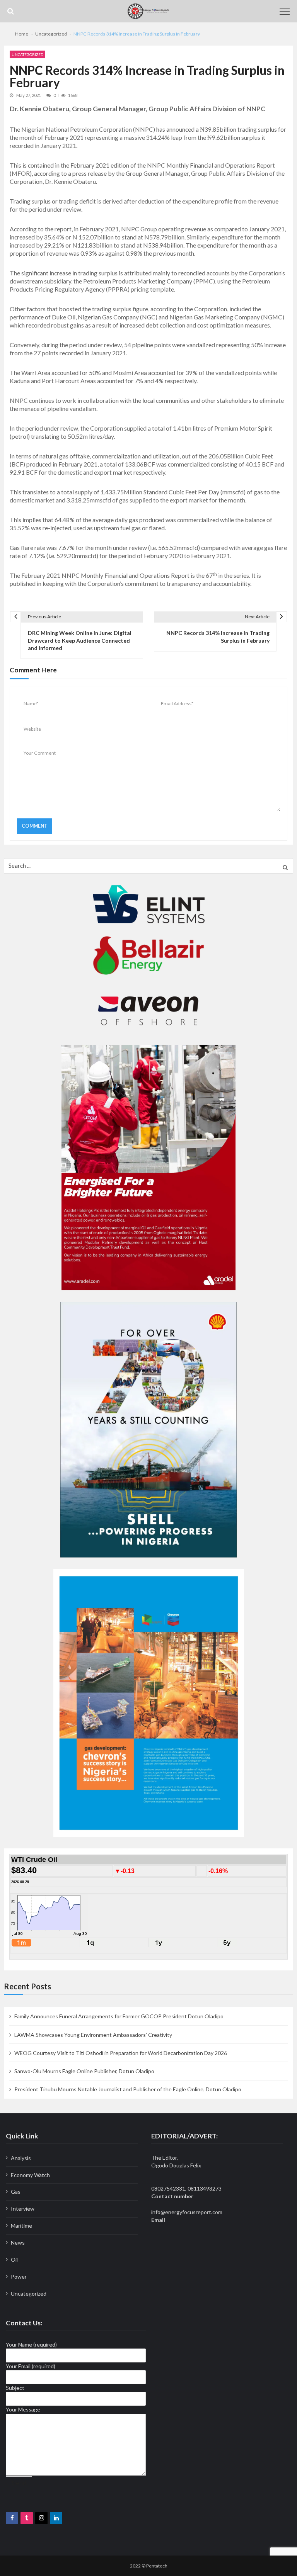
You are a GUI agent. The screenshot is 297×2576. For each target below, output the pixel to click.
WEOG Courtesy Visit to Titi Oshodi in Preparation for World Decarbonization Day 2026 (121, 2053)
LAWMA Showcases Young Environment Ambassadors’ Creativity (93, 2035)
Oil (14, 2260)
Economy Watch (30, 2175)
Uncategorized (27, 54)
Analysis (21, 2158)
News (18, 2243)
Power (19, 2276)
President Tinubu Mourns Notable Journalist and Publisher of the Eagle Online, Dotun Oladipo (128, 2089)
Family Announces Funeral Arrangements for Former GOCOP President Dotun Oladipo (119, 2016)
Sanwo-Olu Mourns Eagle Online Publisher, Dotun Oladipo (84, 2071)
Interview (23, 2209)
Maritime (21, 2226)
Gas (16, 2192)
